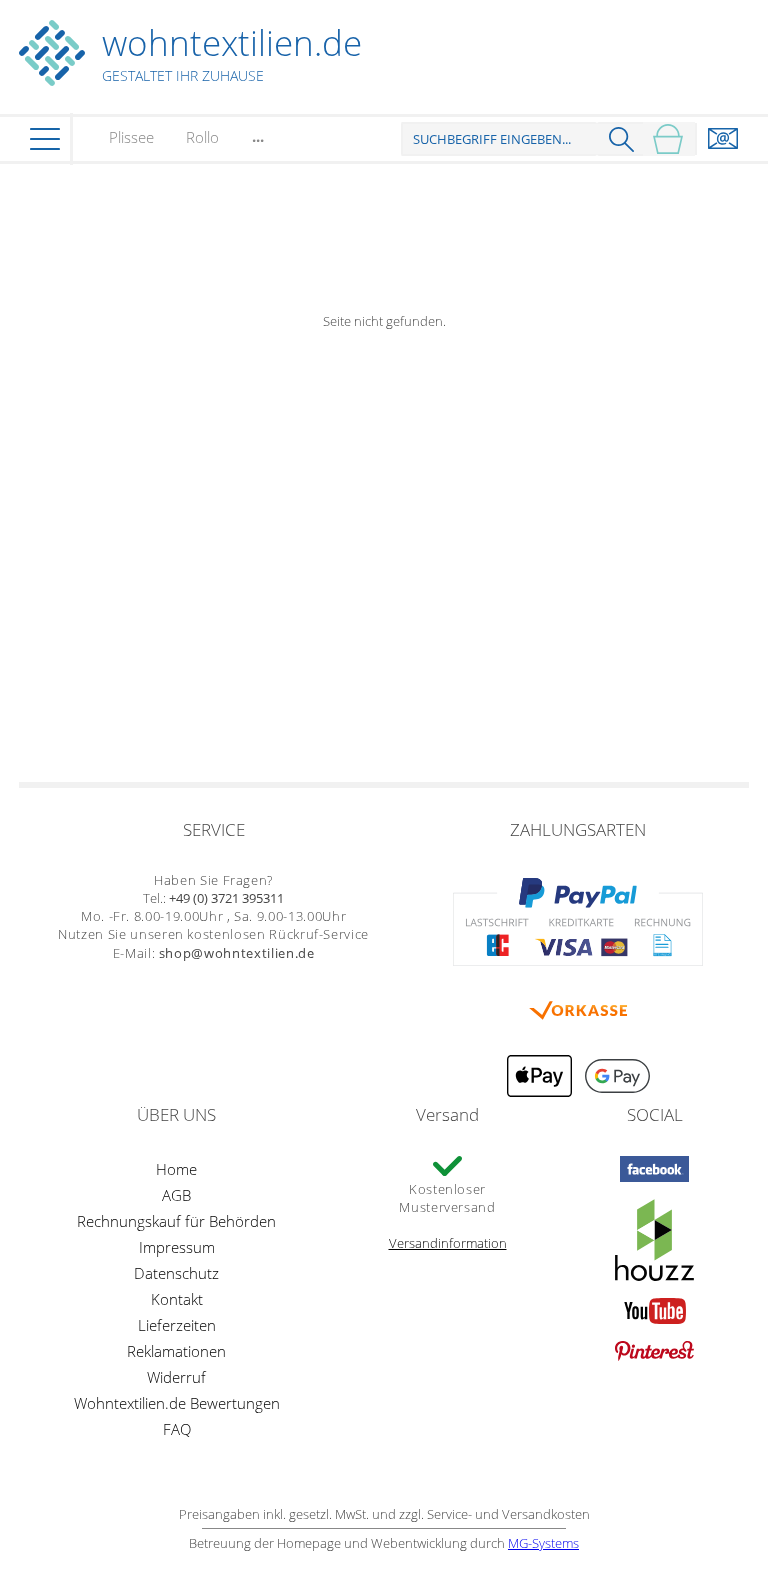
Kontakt (177, 1299)
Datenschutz (176, 1273)
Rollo (202, 137)
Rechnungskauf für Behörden (176, 1221)
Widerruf (176, 1377)
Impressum (177, 1247)
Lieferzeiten (177, 1325)
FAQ (177, 1429)
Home (176, 1169)
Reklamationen (176, 1351)
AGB (176, 1195)
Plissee (131, 137)
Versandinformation (448, 1243)
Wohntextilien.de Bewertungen (177, 1403)
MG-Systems (543, 1543)
